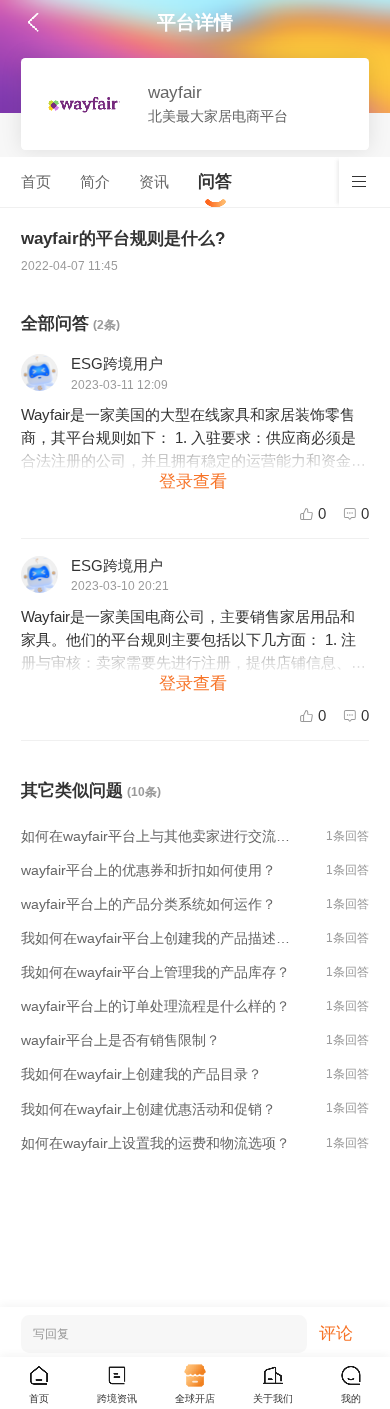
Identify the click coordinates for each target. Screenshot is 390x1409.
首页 (36, 182)
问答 (215, 181)
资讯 (154, 182)
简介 (95, 182)
